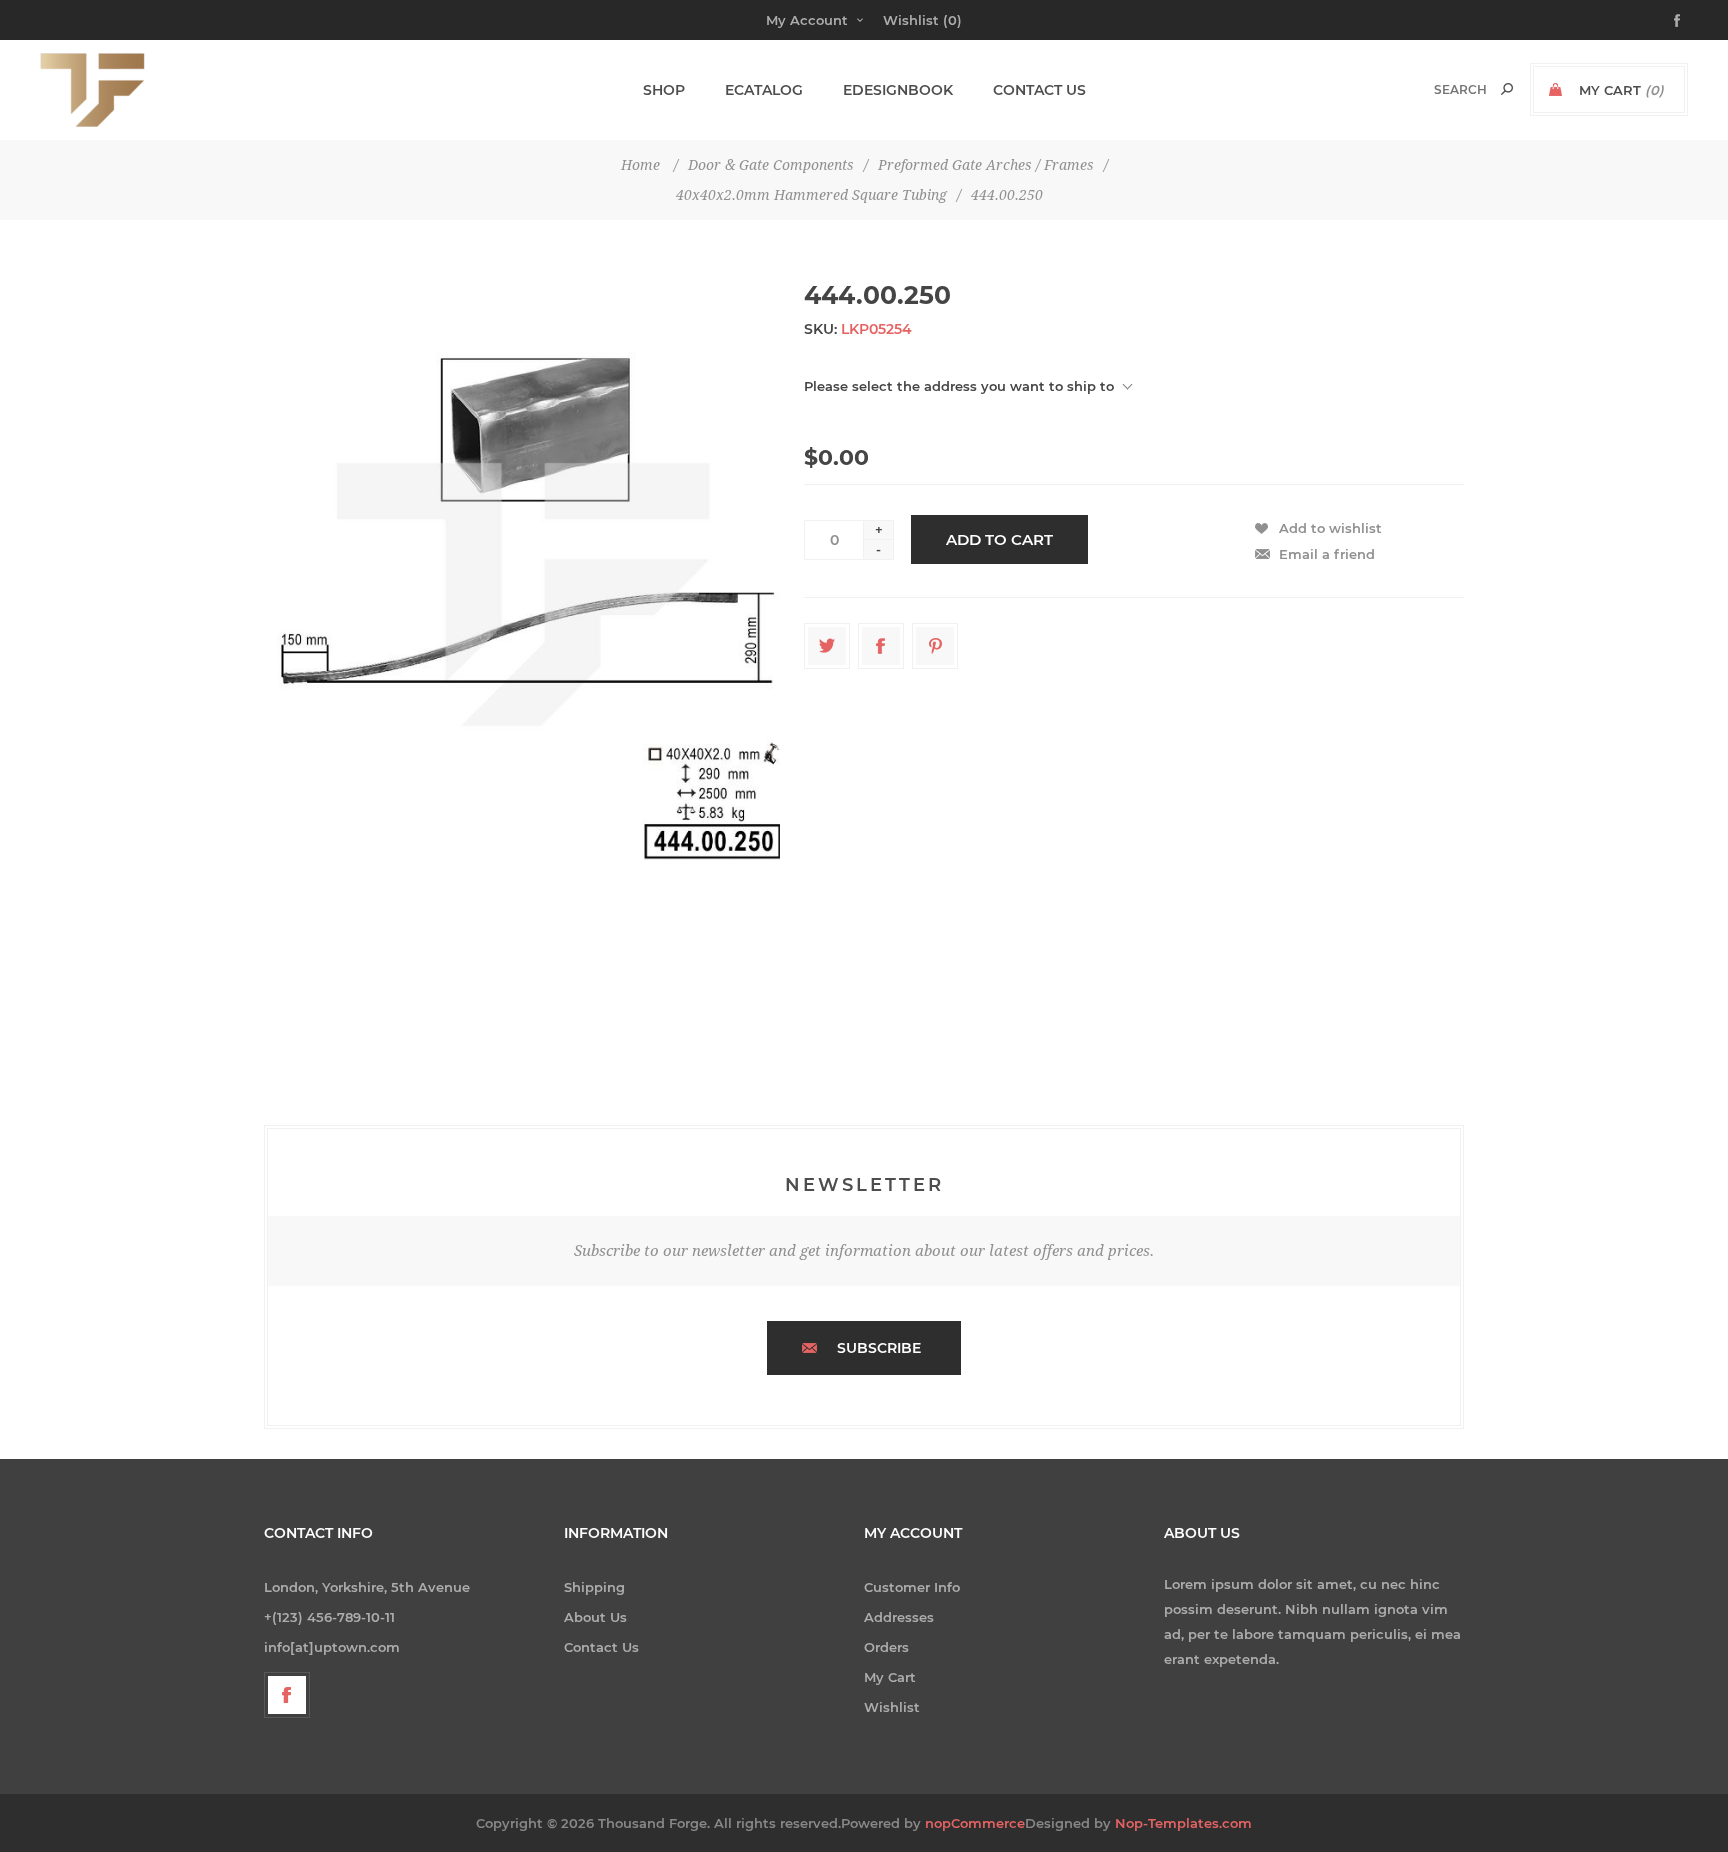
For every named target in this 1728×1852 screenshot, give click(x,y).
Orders (886, 1647)
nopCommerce (975, 1823)
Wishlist (892, 1707)
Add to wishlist (1330, 528)
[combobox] (1439, 89)
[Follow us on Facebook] (287, 1695)
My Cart (890, 1677)
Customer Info (912, 1587)
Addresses (899, 1617)
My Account (807, 20)
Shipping (594, 1587)
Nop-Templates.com (1183, 1823)
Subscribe (879, 1348)
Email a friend (1327, 554)
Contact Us (601, 1647)
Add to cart (999, 539)
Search (1507, 89)
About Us (595, 1617)
